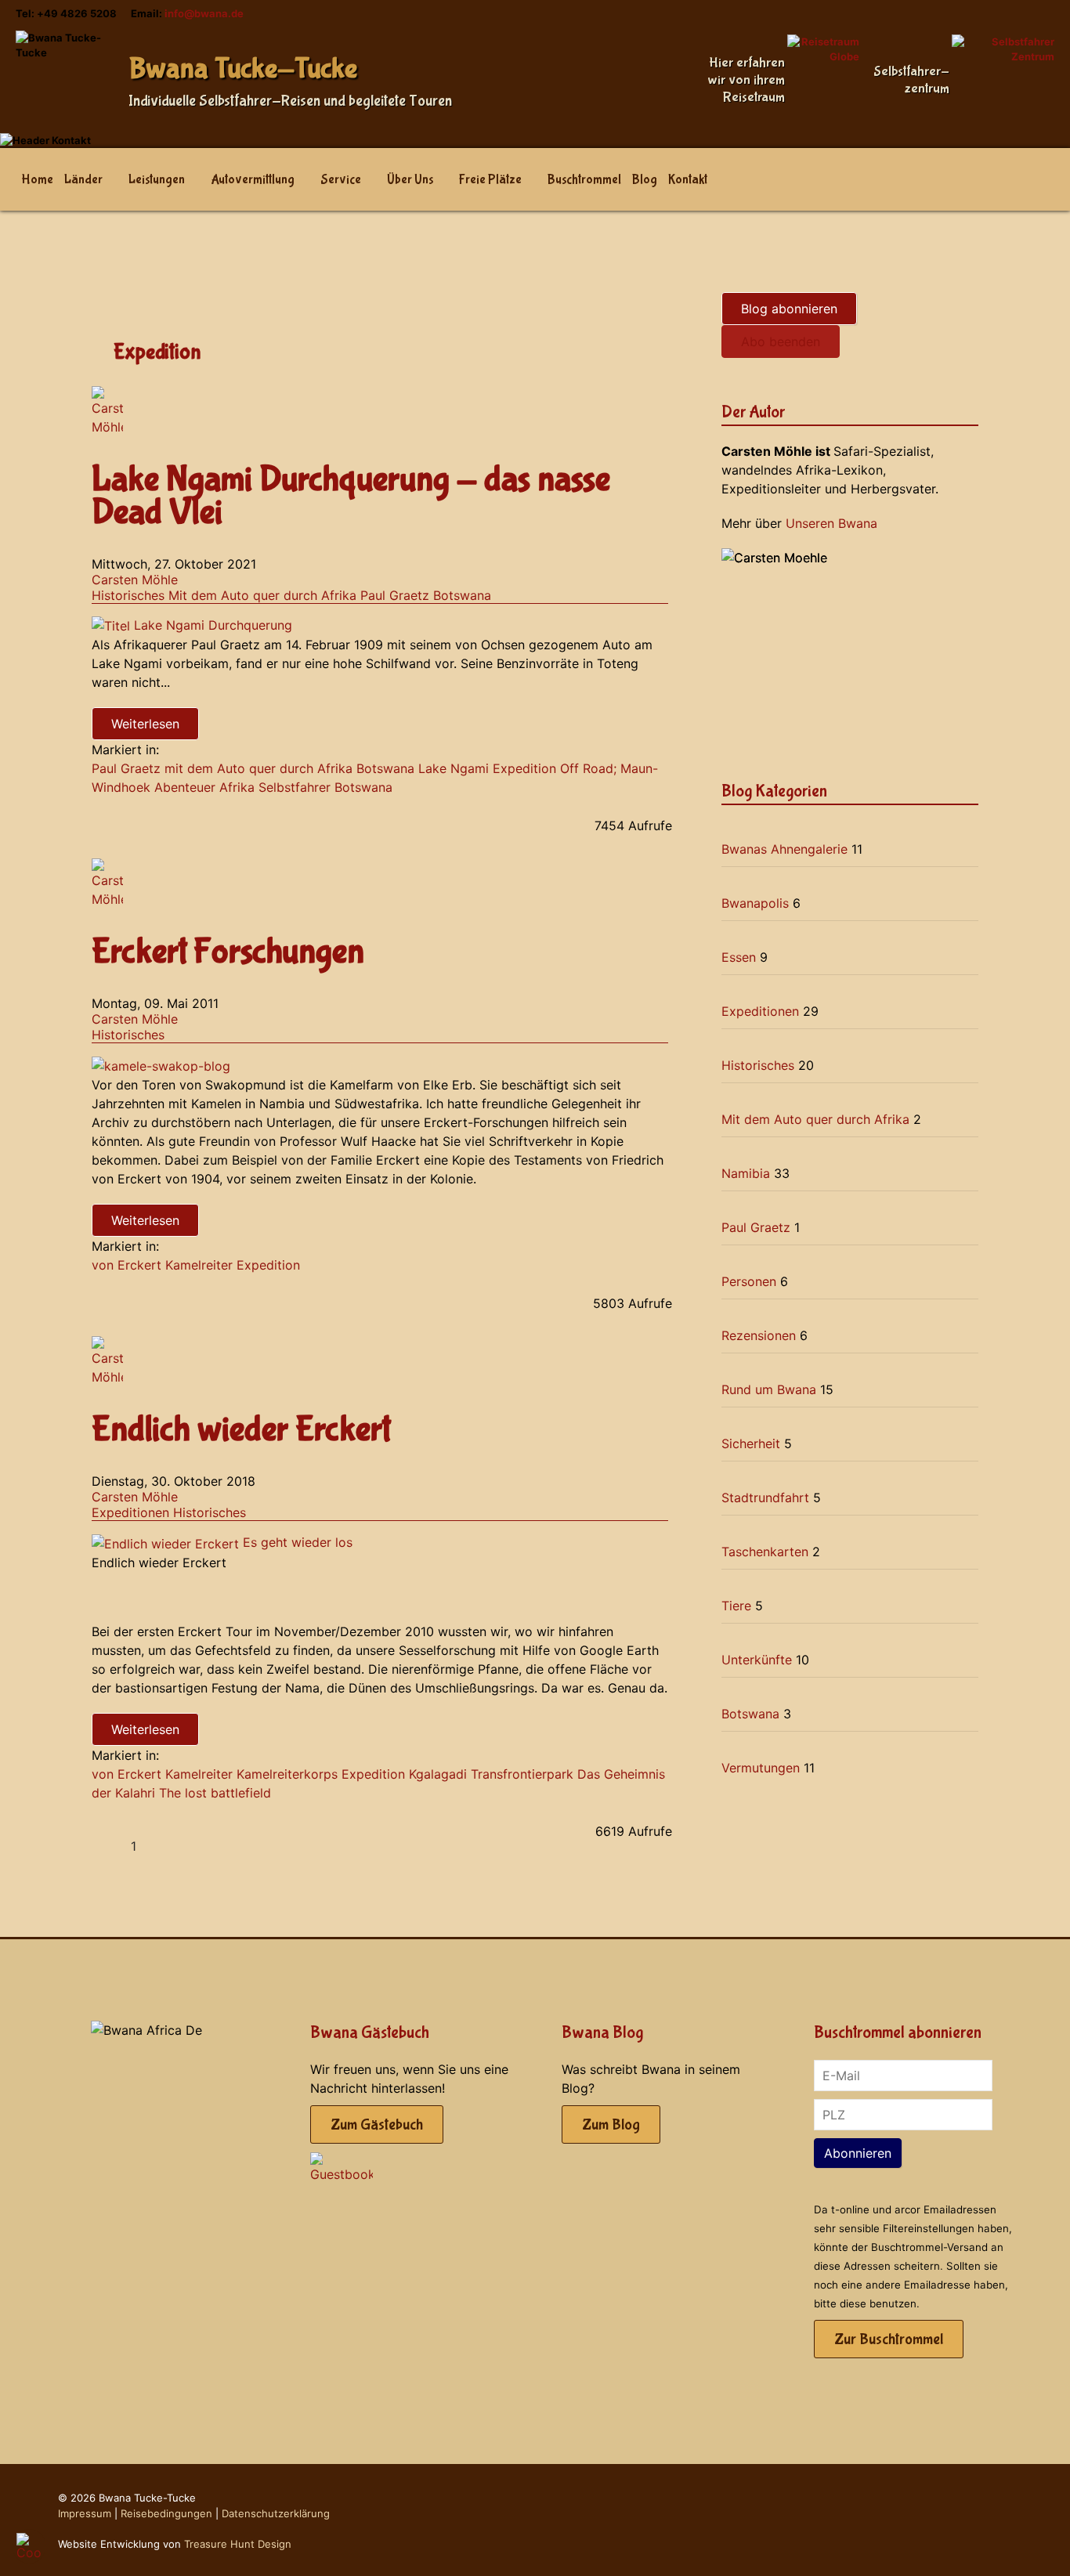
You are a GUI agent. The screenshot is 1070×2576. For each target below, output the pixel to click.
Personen (749, 1281)
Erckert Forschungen (228, 952)
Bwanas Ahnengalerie (784, 849)
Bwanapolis (755, 903)
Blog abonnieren (789, 309)
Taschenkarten (765, 1552)
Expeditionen (130, 1512)
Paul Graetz (395, 595)
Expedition (524, 768)
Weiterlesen (145, 724)
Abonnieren (858, 2153)
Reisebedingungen (166, 2513)
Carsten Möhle (135, 580)
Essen (739, 957)
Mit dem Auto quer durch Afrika (262, 595)
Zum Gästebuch (377, 2124)
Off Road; (588, 768)
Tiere (736, 1606)
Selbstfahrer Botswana (325, 787)
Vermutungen (761, 1768)
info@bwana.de (204, 13)
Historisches (128, 595)
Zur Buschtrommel (889, 2339)
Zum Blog (611, 2124)
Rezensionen (759, 1335)
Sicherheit (751, 1443)
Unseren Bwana (831, 523)
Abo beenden (781, 341)
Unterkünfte (757, 1660)
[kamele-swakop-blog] (161, 1064)
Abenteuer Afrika (204, 787)
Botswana (462, 595)
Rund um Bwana (769, 1389)
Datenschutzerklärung (276, 2513)
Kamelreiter (199, 1265)
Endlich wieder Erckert (241, 1430)
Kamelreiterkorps (287, 1774)
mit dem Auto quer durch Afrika (258, 768)
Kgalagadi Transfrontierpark (491, 1774)
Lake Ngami (454, 768)
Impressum (85, 2513)
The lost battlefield (215, 1793)
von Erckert (127, 1265)
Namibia (746, 1173)
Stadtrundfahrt (765, 1498)
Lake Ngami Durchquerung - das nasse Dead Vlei (351, 496)
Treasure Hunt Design (238, 2544)
